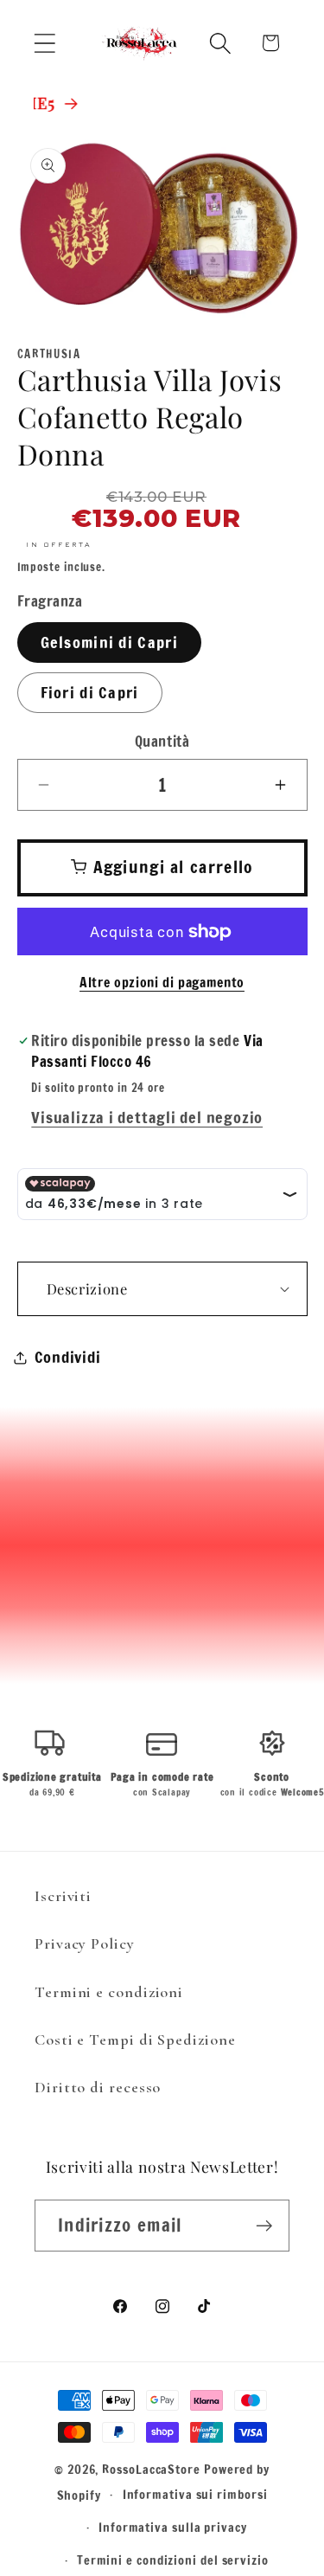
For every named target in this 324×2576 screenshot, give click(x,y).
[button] (44, 43)
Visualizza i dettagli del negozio (147, 1117)
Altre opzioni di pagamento (162, 983)
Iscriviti (63, 1896)
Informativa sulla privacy (173, 2527)
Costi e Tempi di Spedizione (135, 2040)
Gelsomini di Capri (109, 642)
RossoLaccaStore (151, 2469)
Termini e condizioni (109, 1992)
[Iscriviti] (264, 2226)
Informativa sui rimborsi (195, 2494)
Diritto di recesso (98, 2087)
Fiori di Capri (90, 692)
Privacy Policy (85, 1943)
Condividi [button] (68, 1357)
